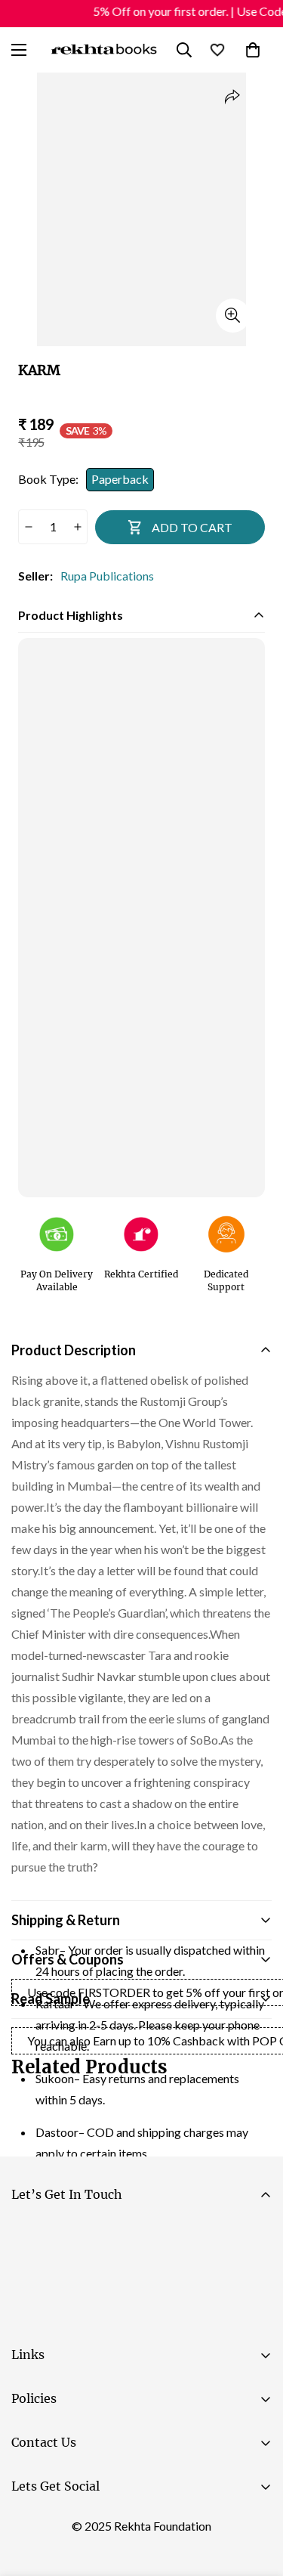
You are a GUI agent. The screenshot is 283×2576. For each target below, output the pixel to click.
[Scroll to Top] (256, 2496)
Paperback (120, 479)
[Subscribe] (254, 2276)
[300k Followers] (29, 2524)
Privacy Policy (154, 2318)
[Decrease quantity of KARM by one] (28, 527)
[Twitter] (120, 2524)
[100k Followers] (75, 2524)
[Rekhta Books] (105, 50)
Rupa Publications (107, 576)
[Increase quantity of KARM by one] (77, 527)
